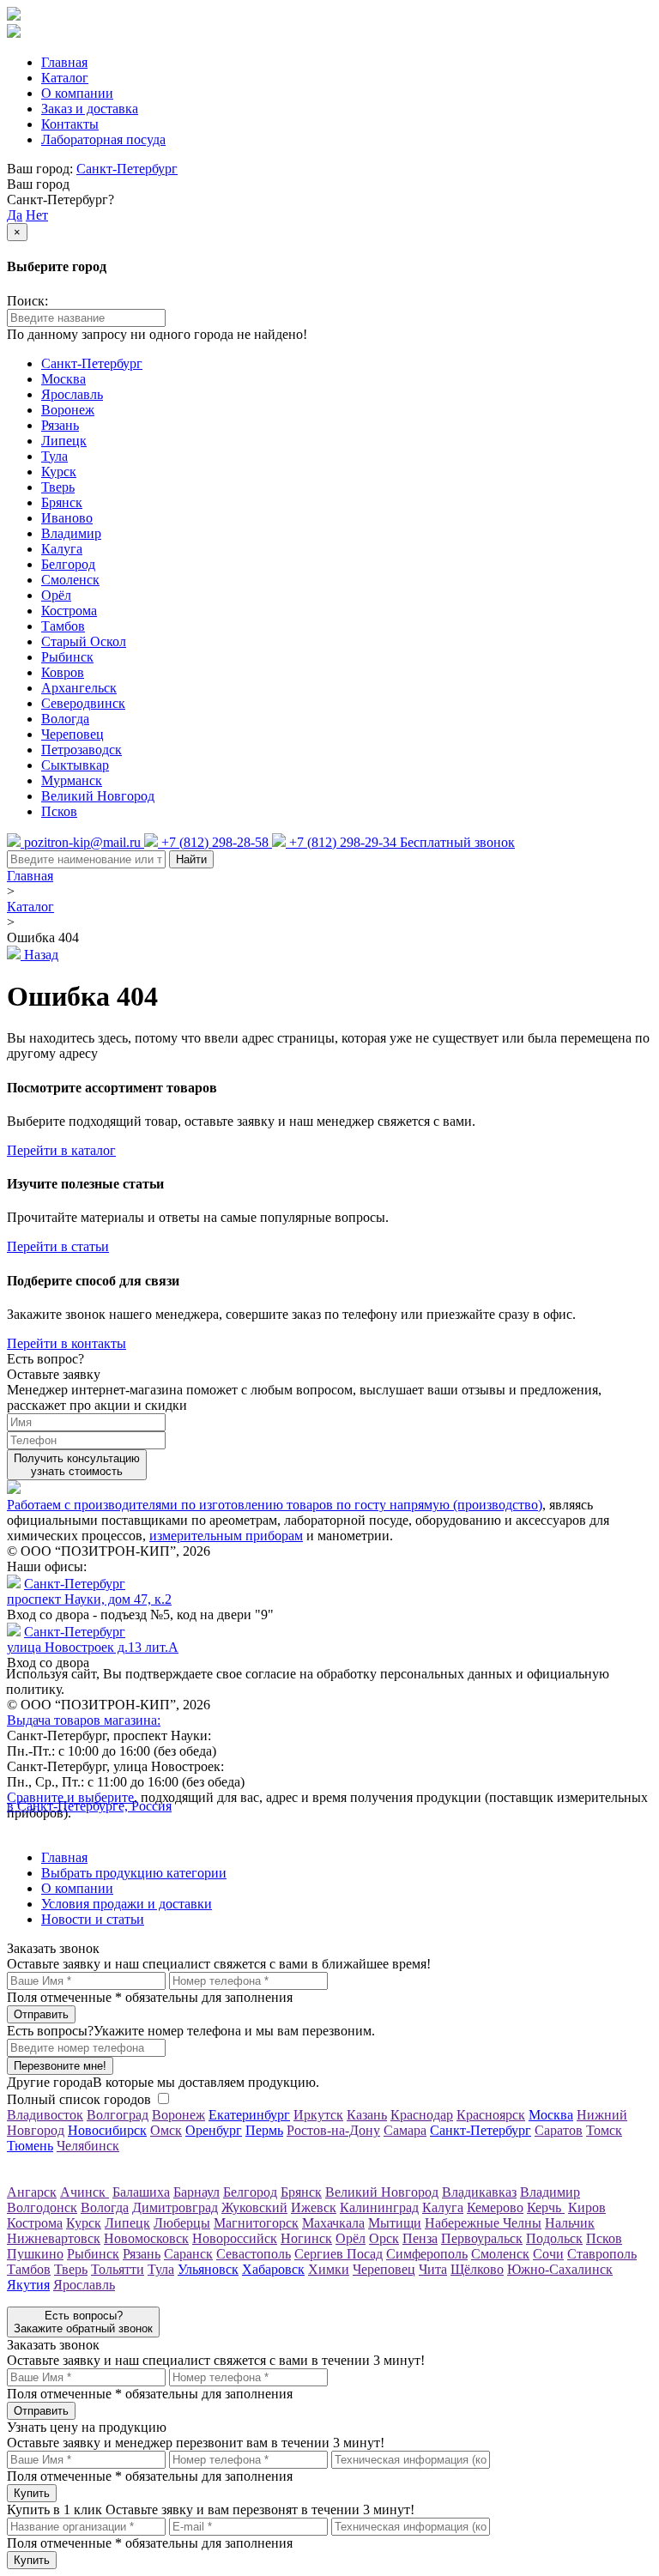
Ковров (63, 672)
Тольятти (118, 2269)
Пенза (420, 2238)
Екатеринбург (249, 2115)
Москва (63, 379)
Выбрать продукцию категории (134, 1873)
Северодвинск (83, 703)
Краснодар (422, 2115)
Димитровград (175, 2207)
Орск (384, 2238)
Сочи (548, 2254)
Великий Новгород (98, 796)
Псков (59, 811)
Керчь (546, 2207)
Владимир (71, 533)
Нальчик (570, 2223)
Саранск (188, 2254)
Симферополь (427, 2254)
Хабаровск (273, 2269)
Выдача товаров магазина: (84, 1720)
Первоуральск (482, 2238)
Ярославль (72, 394)
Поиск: (27, 301)
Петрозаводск (82, 750)
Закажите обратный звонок (83, 2322)
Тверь (58, 487)
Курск (59, 472)
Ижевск (314, 2207)
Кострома (69, 611)
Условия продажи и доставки (127, 1904)
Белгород (68, 564)
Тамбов (63, 626)
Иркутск (318, 2115)
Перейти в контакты (67, 1343)
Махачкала (333, 2223)
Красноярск (491, 2115)
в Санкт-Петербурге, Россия (89, 1806)
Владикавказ (479, 2192)
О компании (77, 93)
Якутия (28, 2285)
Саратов (559, 2130)
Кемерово (495, 2207)
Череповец (73, 734)
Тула (54, 456)
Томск (604, 2130)
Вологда (65, 719)
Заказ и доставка (90, 109)
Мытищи (395, 2223)
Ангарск (32, 2192)
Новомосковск (146, 2238)
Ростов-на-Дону (333, 2130)
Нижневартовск (54, 2238)
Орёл (56, 595)
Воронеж (68, 410)
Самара (405, 2130)
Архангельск (79, 688)
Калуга (62, 549)
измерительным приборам (226, 1536)
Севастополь (254, 2254)
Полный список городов (79, 2099)
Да (15, 215)
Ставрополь (602, 2254)
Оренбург (214, 2130)
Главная (64, 62)
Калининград (379, 2207)
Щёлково (477, 2269)
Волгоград (118, 2115)
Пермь (264, 2130)
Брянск (62, 502)
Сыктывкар (75, 765)
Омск (166, 2130)
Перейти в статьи (58, 1246)
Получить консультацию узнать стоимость (77, 1465)
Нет (37, 215)
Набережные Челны (483, 2223)
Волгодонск (42, 2207)
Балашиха (141, 2192)
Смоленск (70, 580)
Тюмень (30, 2146)
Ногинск (306, 2238)
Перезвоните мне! (60, 2066)
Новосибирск (107, 2130)
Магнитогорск (256, 2223)
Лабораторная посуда (103, 139)
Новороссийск (235, 2238)
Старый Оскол (84, 641)
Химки (329, 2269)
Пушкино (35, 2254)
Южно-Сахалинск (560, 2269)
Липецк (64, 441)
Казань (367, 2115)
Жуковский (254, 2207)
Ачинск (85, 2192)
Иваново (67, 518)
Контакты (70, 124)
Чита (433, 2269)
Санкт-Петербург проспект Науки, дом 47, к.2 (89, 1591)
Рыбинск (67, 657)
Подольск (554, 2238)
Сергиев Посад (339, 2254)
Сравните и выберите (70, 1797)
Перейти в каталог (61, 1150)
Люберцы (182, 2223)
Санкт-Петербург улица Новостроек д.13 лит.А (93, 1639)
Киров (587, 2207)
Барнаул (196, 2192)
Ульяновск (208, 2269)
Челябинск (88, 2146)
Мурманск (72, 780)
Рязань (60, 425)
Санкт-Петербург (127, 169)
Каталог (65, 78)
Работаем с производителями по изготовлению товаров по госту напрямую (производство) (275, 1505)
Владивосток (45, 2115)
